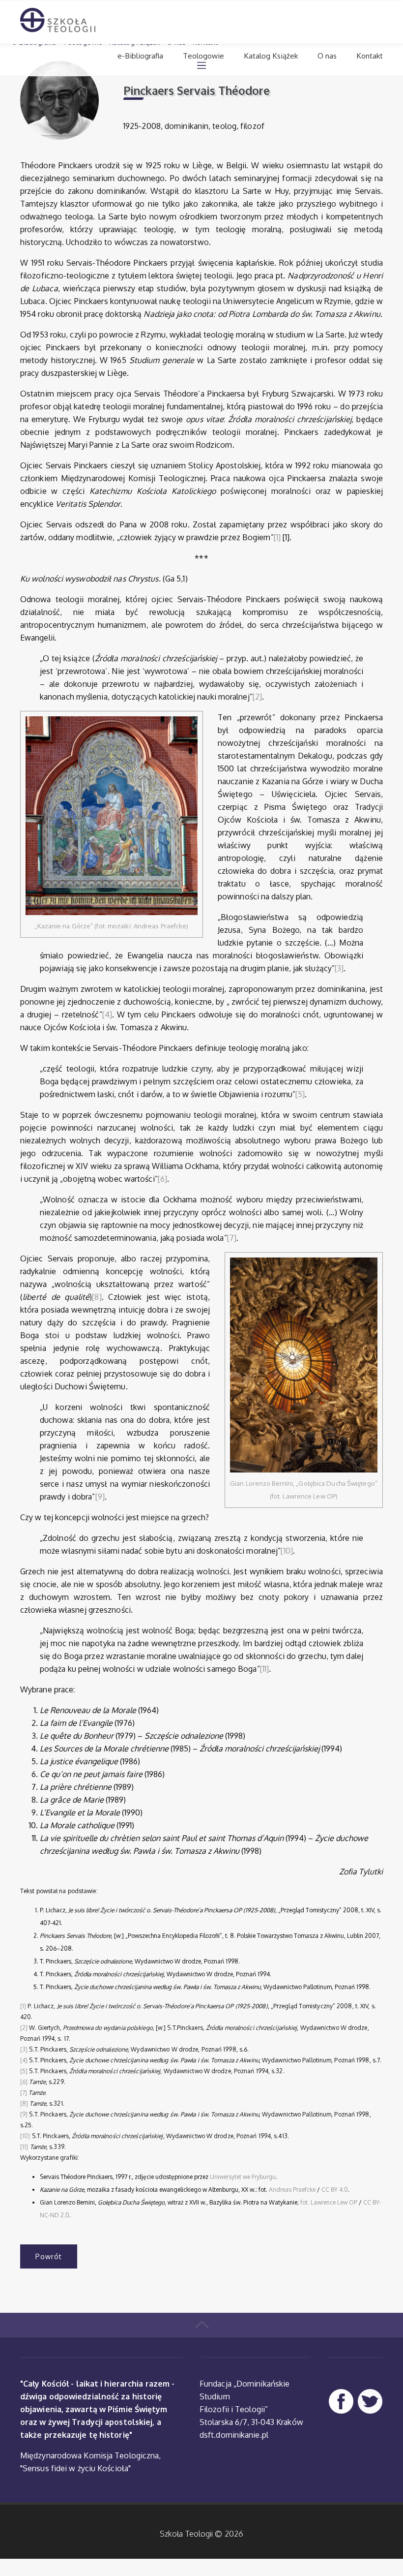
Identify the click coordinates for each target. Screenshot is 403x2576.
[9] (100, 1497)
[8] (97, 1297)
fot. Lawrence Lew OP (329, 2202)
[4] (107, 1014)
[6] (162, 1179)
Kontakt (370, 56)
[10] (287, 1551)
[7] (232, 1238)
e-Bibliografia (140, 56)
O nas (327, 56)
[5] (300, 1094)
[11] (264, 1669)
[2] (257, 697)
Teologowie (203, 56)
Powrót (49, 2256)
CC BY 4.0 (335, 2190)
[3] (339, 968)
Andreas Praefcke (292, 2190)
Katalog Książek (271, 56)
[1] (277, 537)
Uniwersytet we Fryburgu (243, 2177)
